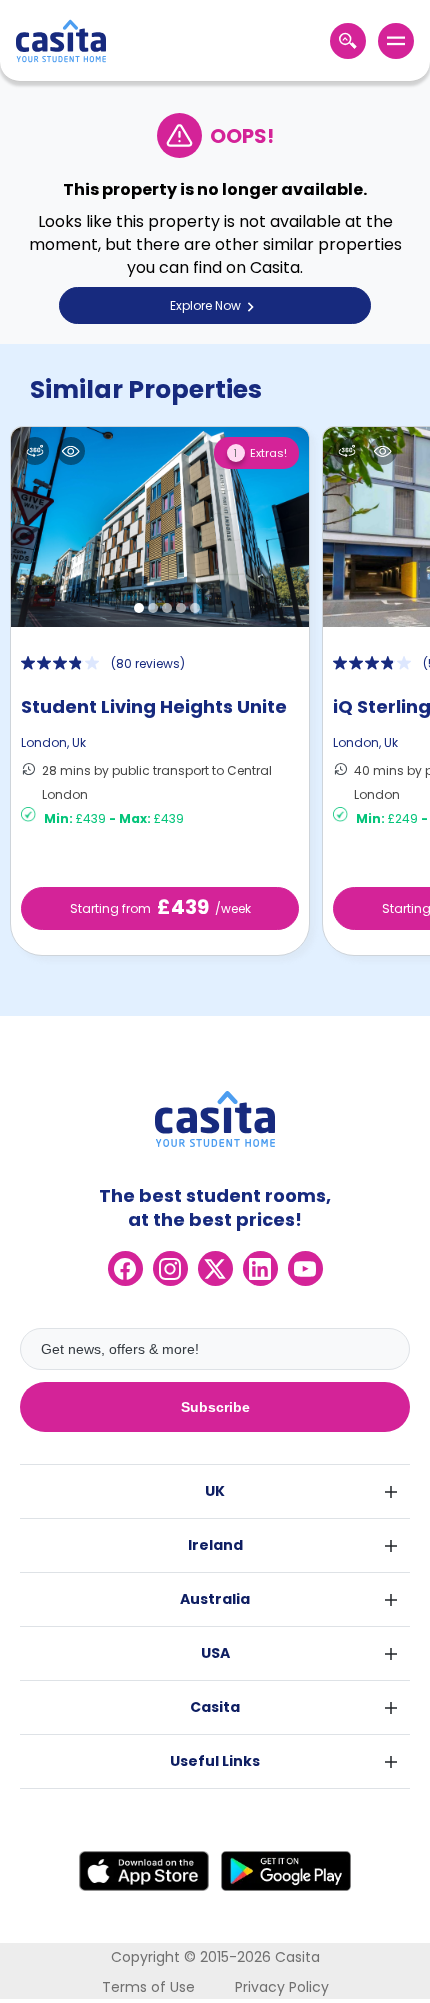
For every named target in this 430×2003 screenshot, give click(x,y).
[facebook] (125, 1268)
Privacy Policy (282, 1987)
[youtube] (305, 1268)
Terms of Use (148, 1987)
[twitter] (215, 1268)
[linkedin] (260, 1268)
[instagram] (170, 1268)
